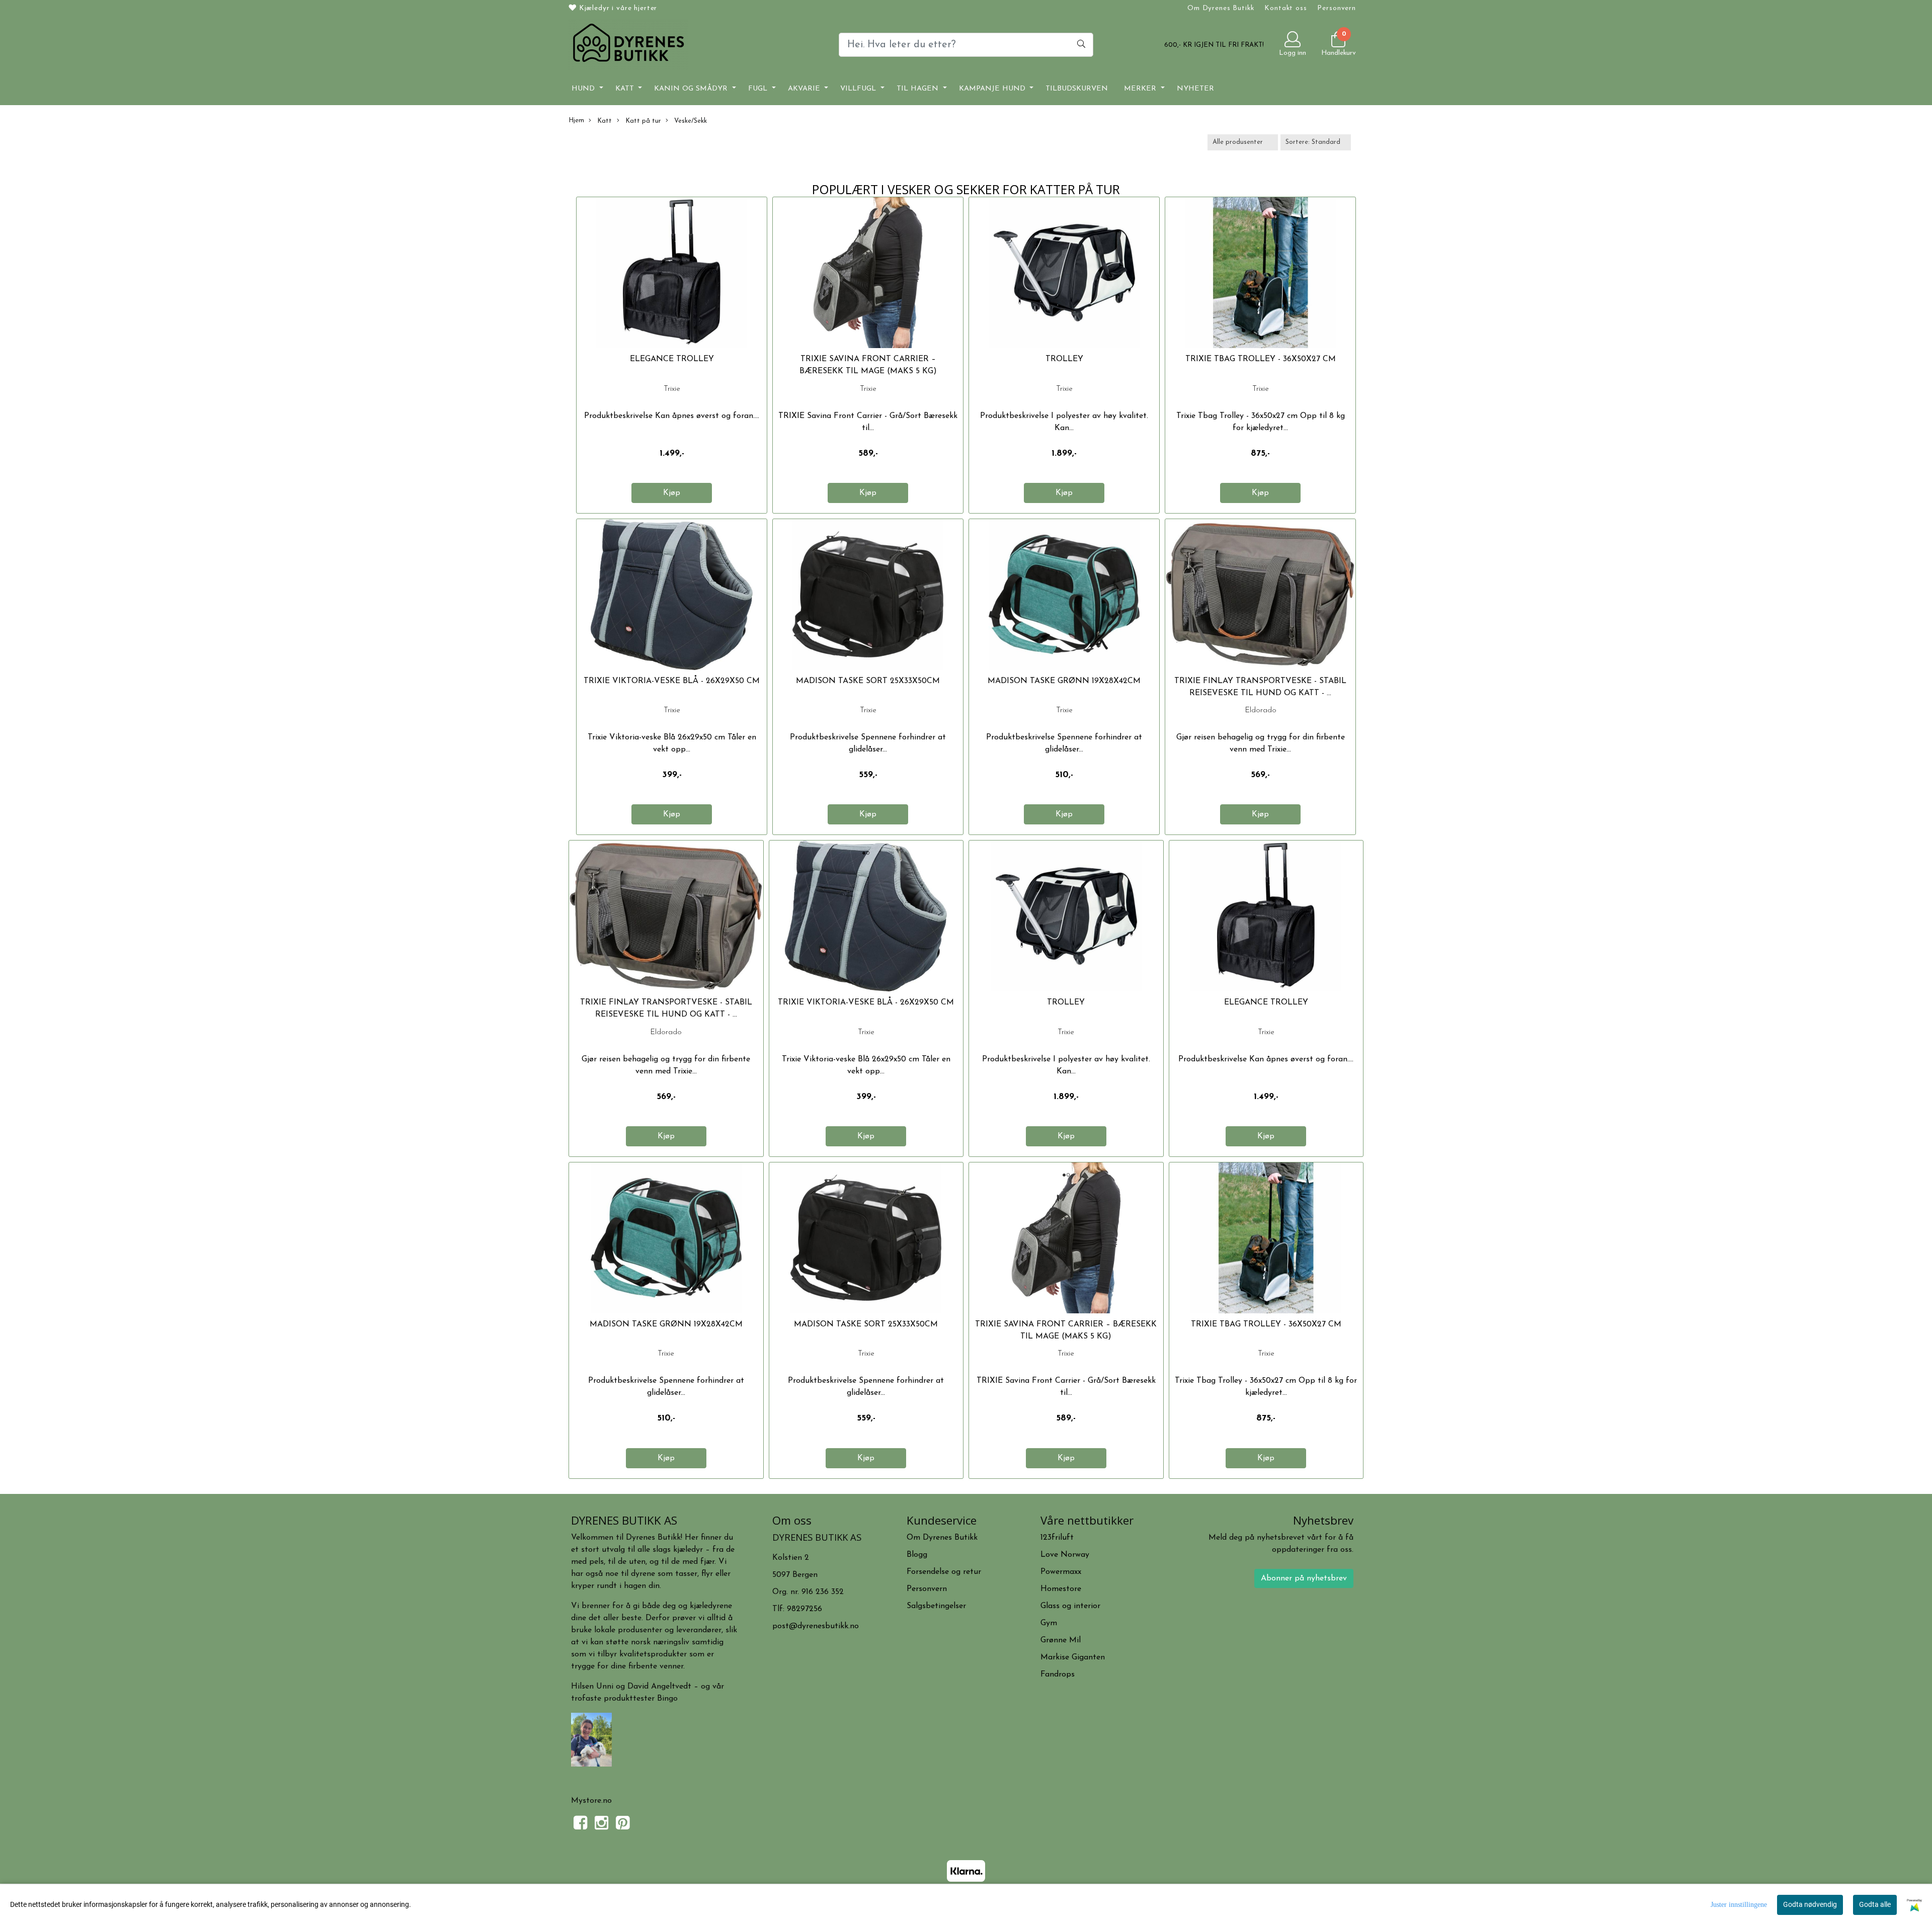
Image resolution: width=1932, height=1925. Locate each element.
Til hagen (919, 89)
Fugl (759, 89)
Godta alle (1875, 1904)
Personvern (1337, 8)
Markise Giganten (1073, 1657)
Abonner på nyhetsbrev (1304, 1578)
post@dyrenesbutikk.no (816, 1626)
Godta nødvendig (1810, 1904)
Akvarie (805, 89)
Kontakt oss (1285, 8)
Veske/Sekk (690, 121)
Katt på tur (642, 121)
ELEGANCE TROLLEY (672, 359)
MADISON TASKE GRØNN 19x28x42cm (1064, 681)
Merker (1141, 89)
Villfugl (859, 89)
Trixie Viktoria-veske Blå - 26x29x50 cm (672, 681)
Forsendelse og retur (944, 1572)
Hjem (576, 120)
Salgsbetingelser (936, 1606)
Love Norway (1065, 1555)
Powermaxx (1061, 1572)
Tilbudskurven (1077, 89)
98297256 (804, 1609)
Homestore (1061, 1589)
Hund (584, 89)
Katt (626, 89)
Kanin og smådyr (692, 89)
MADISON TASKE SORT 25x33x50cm (868, 681)
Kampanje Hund (993, 89)
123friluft (1057, 1538)
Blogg (917, 1555)
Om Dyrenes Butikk (1221, 8)
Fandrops (1058, 1675)
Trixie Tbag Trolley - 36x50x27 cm (1261, 359)
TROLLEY (1064, 359)
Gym (1049, 1623)
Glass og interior (1070, 1606)
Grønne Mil (1061, 1640)
